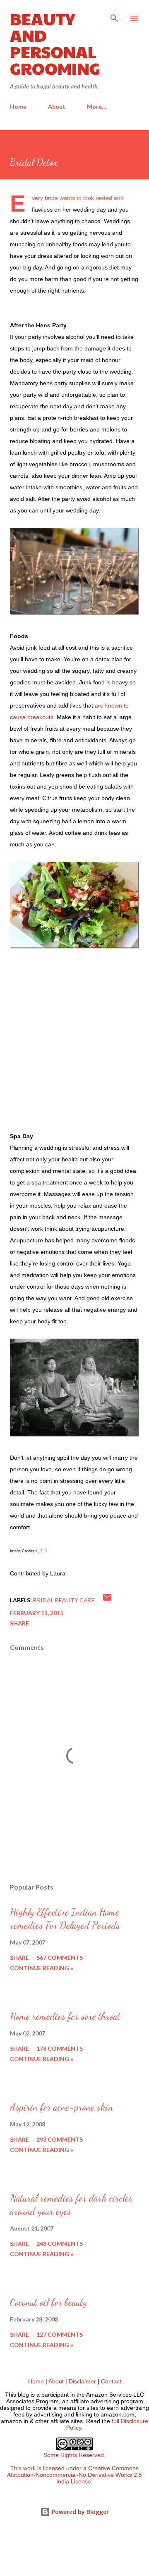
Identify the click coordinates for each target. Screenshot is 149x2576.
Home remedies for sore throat (65, 2016)
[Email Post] (107, 1600)
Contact (111, 2381)
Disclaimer (82, 2381)
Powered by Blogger (79, 2512)
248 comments (60, 2244)
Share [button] (19, 1623)
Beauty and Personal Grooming (55, 43)
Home (18, 106)
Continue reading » (42, 1968)
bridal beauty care (64, 1600)
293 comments (60, 2139)
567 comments (60, 1958)
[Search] (114, 15)
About (57, 106)
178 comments (60, 2048)
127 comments (60, 2334)
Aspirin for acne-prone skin (61, 2107)
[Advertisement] (74, 1041)
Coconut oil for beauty (49, 2302)
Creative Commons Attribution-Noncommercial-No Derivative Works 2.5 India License (74, 2475)
